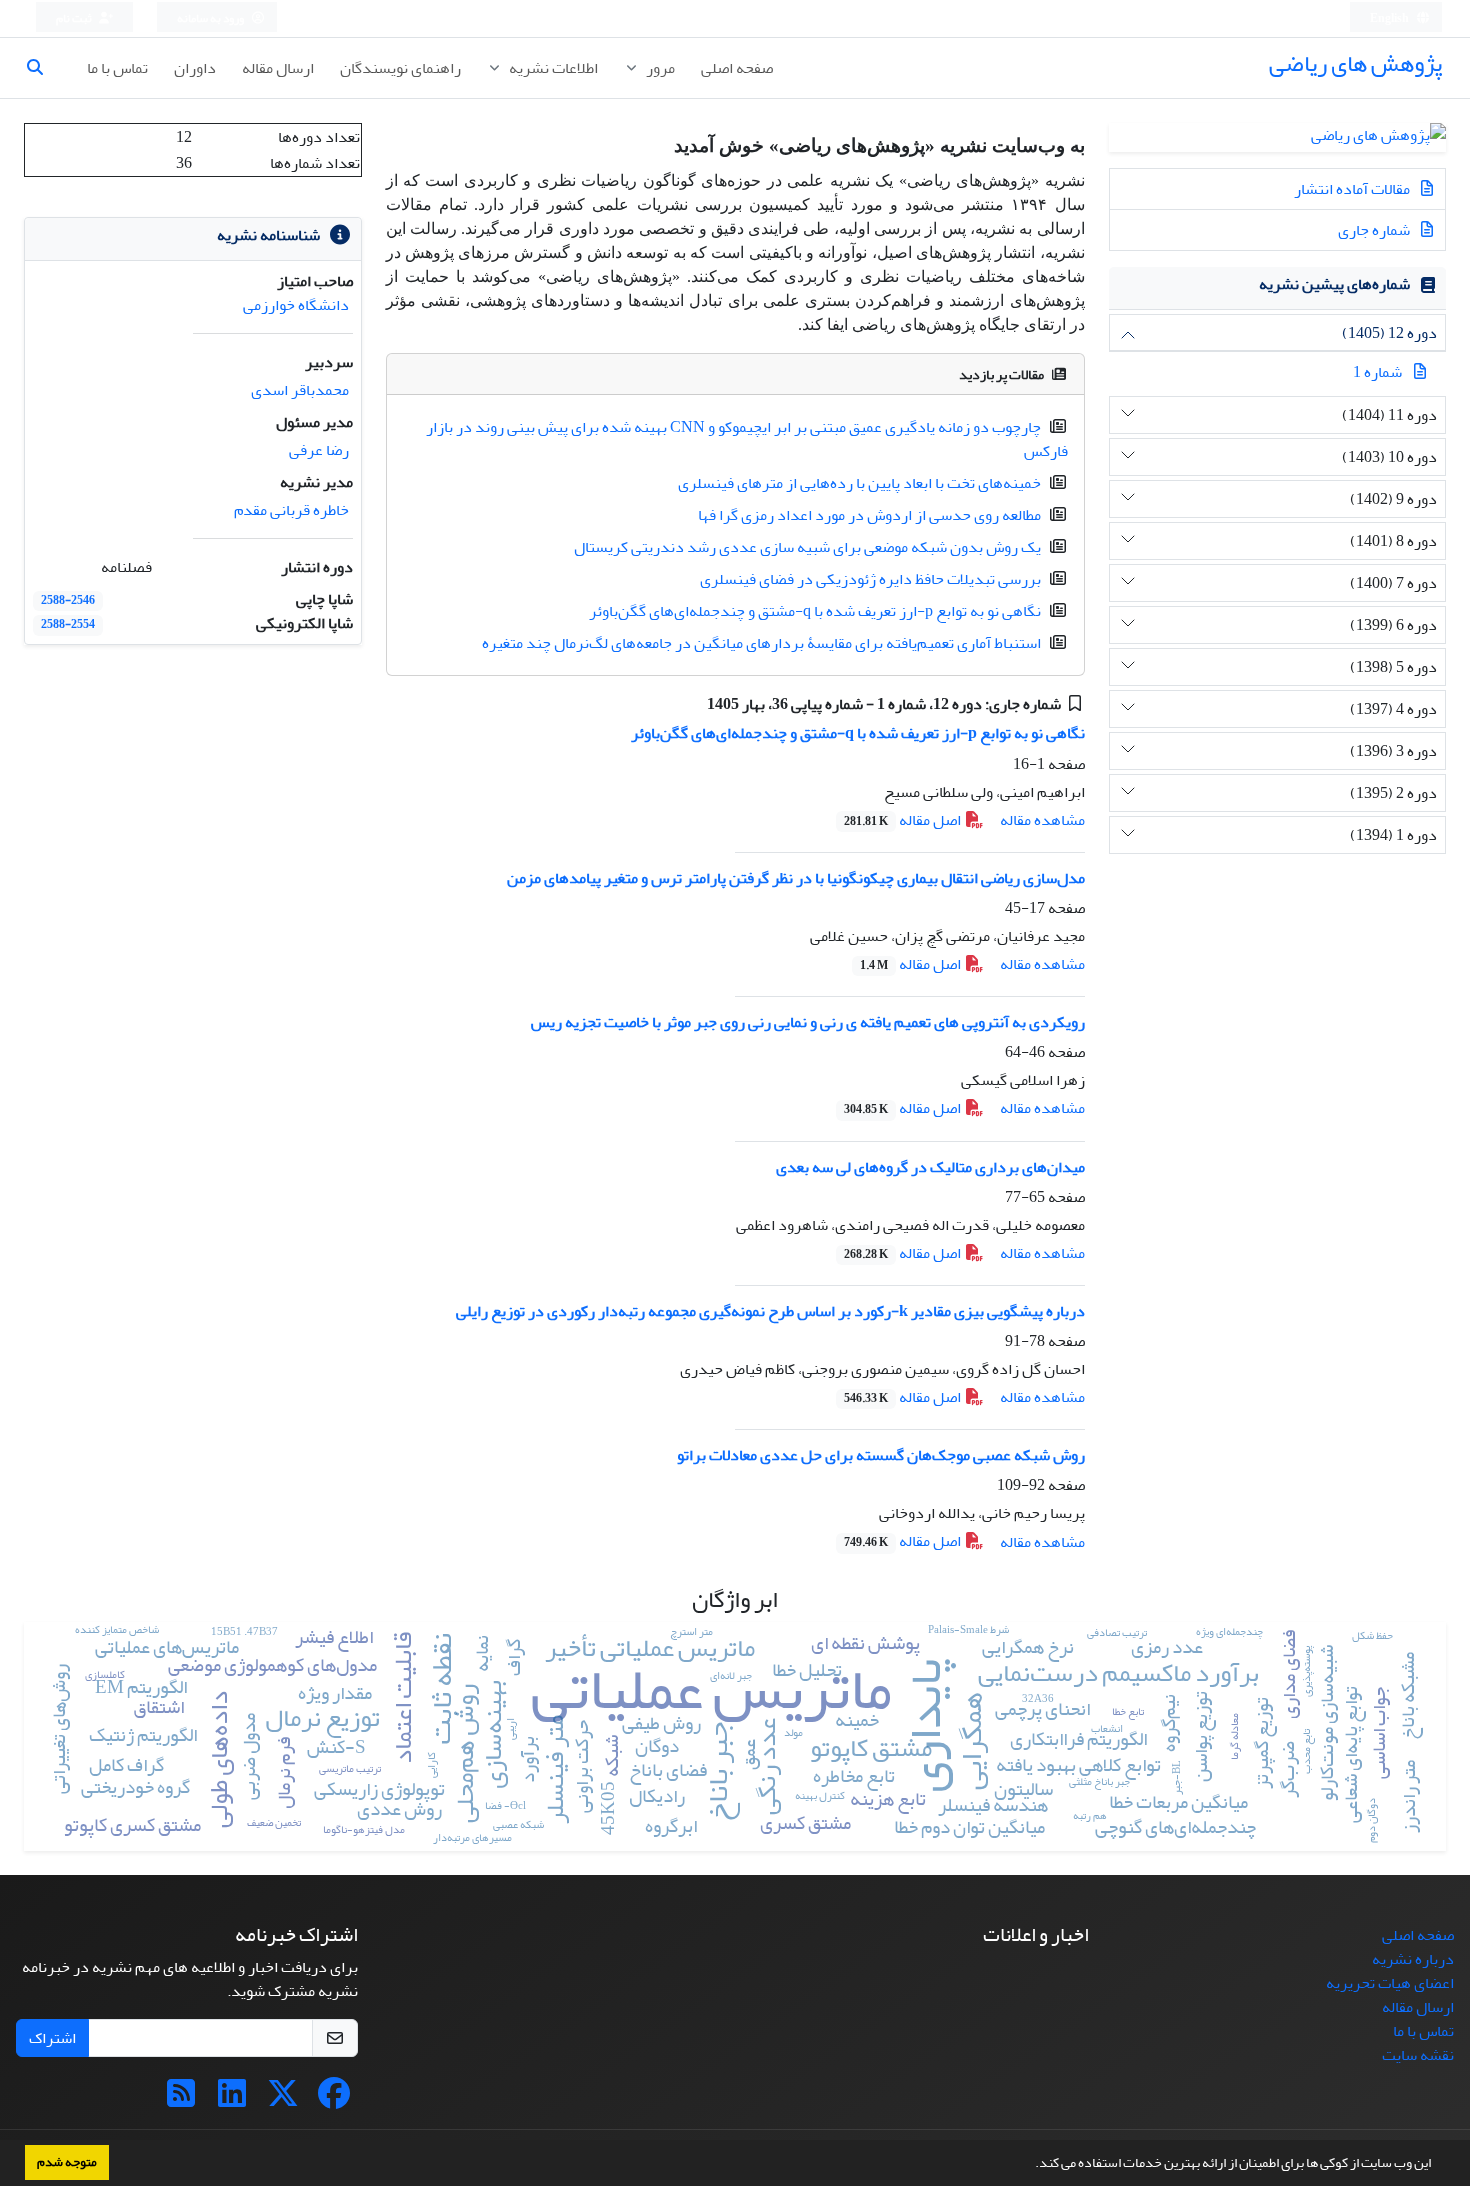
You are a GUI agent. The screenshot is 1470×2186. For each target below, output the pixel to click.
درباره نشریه (1413, 1959)
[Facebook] (334, 2100)
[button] (1030, 2165)
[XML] (692, 704)
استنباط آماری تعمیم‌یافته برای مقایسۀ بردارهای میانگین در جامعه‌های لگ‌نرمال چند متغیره (761, 643)
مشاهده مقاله (1042, 820)
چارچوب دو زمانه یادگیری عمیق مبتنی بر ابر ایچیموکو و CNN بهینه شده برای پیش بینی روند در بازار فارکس (747, 439)
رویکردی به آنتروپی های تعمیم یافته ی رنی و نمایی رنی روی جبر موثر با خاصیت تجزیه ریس (808, 1022)
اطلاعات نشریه (552, 68)
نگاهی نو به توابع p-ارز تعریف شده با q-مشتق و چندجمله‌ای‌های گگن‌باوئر (815, 611)
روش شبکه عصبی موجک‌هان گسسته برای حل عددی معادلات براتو (881, 1455)
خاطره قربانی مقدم (291, 510)
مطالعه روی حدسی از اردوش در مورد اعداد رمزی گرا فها (869, 515)
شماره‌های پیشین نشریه (1334, 284)
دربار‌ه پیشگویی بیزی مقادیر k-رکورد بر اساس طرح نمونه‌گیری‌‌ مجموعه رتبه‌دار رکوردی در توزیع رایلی (770, 1311)
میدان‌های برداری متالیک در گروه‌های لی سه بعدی (930, 1167)
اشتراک (52, 2038)
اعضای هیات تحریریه (1390, 1983)
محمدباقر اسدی (300, 390)
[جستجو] (43, 68)
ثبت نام (75, 18)
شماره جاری (1375, 230)
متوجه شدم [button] (67, 2162)
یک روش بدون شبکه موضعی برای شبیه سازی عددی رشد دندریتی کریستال (807, 547)
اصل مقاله (904, 820)
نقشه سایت (1418, 2055)
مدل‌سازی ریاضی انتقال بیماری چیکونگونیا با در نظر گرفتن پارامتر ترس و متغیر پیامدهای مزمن (796, 878)
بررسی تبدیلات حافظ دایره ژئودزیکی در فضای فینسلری (870, 579)
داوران (195, 68)
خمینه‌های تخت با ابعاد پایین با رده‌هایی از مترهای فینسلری (859, 483)
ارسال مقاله (278, 68)
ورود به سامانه (211, 18)
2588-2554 (68, 624)
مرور (659, 68)
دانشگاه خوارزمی (296, 305)
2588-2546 (68, 600)
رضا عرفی (319, 450)
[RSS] (181, 2100)
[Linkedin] (232, 2100)
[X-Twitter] (283, 2100)
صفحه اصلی (737, 68)
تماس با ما (117, 68)
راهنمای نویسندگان (400, 68)
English (1390, 18)
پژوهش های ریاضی (1355, 63)
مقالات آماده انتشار (1353, 189)
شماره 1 (1377, 372)
